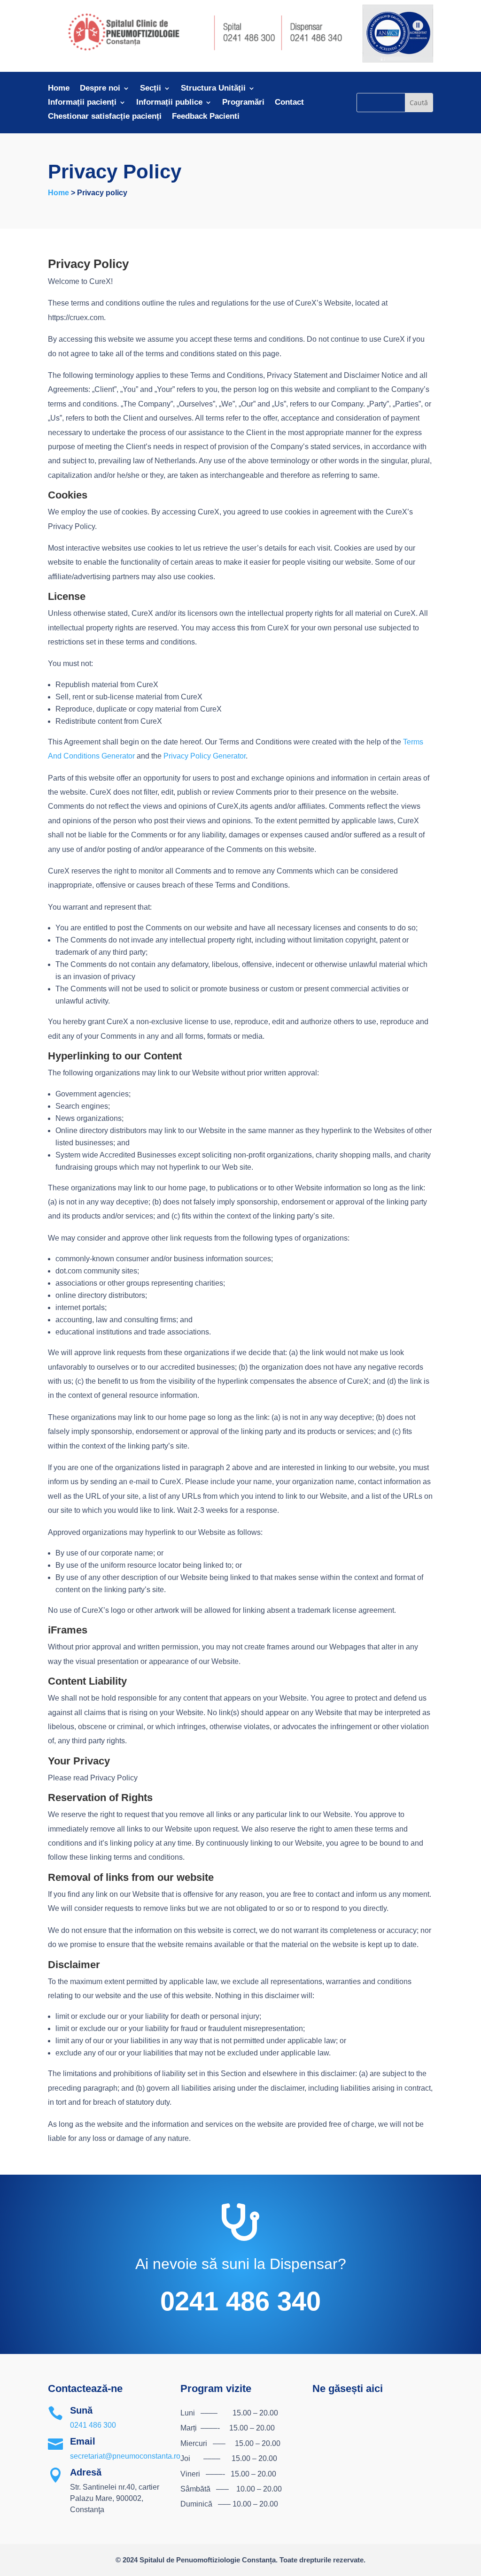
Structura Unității (213, 89)
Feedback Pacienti (206, 117)
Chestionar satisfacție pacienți (105, 117)
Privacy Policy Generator (205, 756)
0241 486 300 (93, 2425)
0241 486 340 (240, 2301)
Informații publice (169, 103)
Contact (289, 103)
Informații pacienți (82, 103)
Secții (151, 89)
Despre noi (100, 89)
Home (59, 89)
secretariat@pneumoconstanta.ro (125, 2456)
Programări (243, 103)
